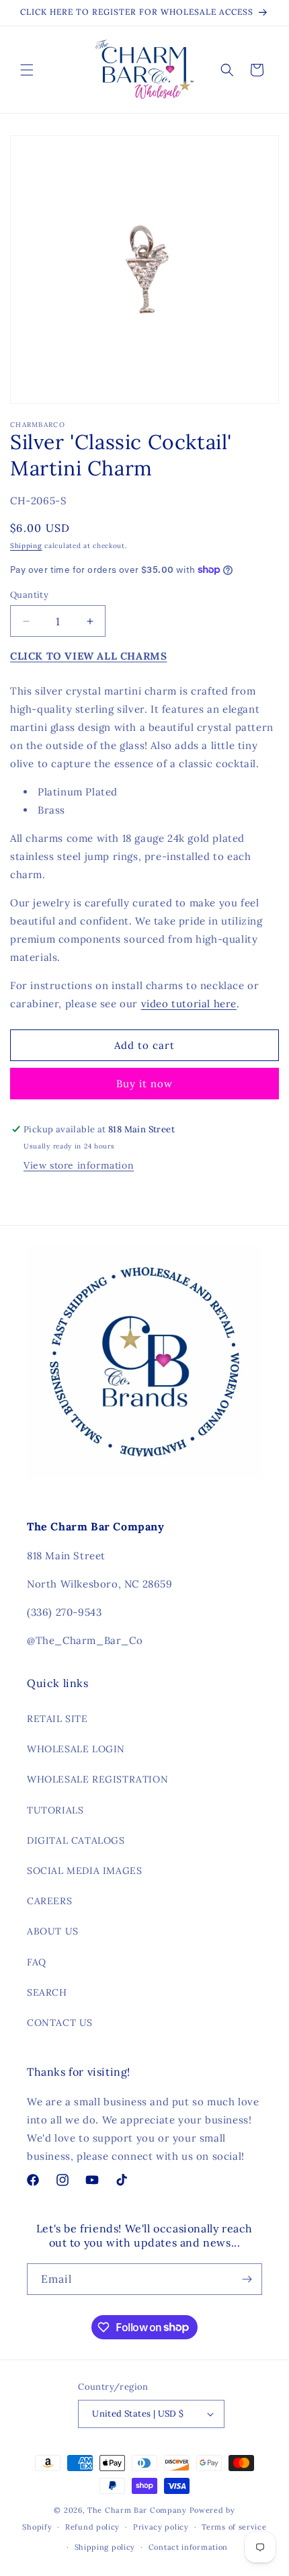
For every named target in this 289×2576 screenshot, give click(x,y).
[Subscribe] (247, 2279)
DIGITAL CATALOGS (76, 1840)
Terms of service (234, 2527)
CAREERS (49, 1901)
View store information (79, 1165)
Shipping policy (105, 2547)
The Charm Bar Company (137, 2510)
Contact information (188, 2547)
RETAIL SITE (57, 1719)
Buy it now (144, 1084)
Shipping (26, 546)
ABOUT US (53, 1931)
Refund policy (92, 2527)
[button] (27, 70)
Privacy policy (161, 2527)
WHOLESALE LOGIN (76, 1749)
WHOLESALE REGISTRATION (97, 1779)
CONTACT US (60, 2023)
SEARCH (47, 1992)
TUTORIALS (55, 1810)
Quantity (29, 595)
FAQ (37, 1962)
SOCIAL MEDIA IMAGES (84, 1871)
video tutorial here (189, 1004)
